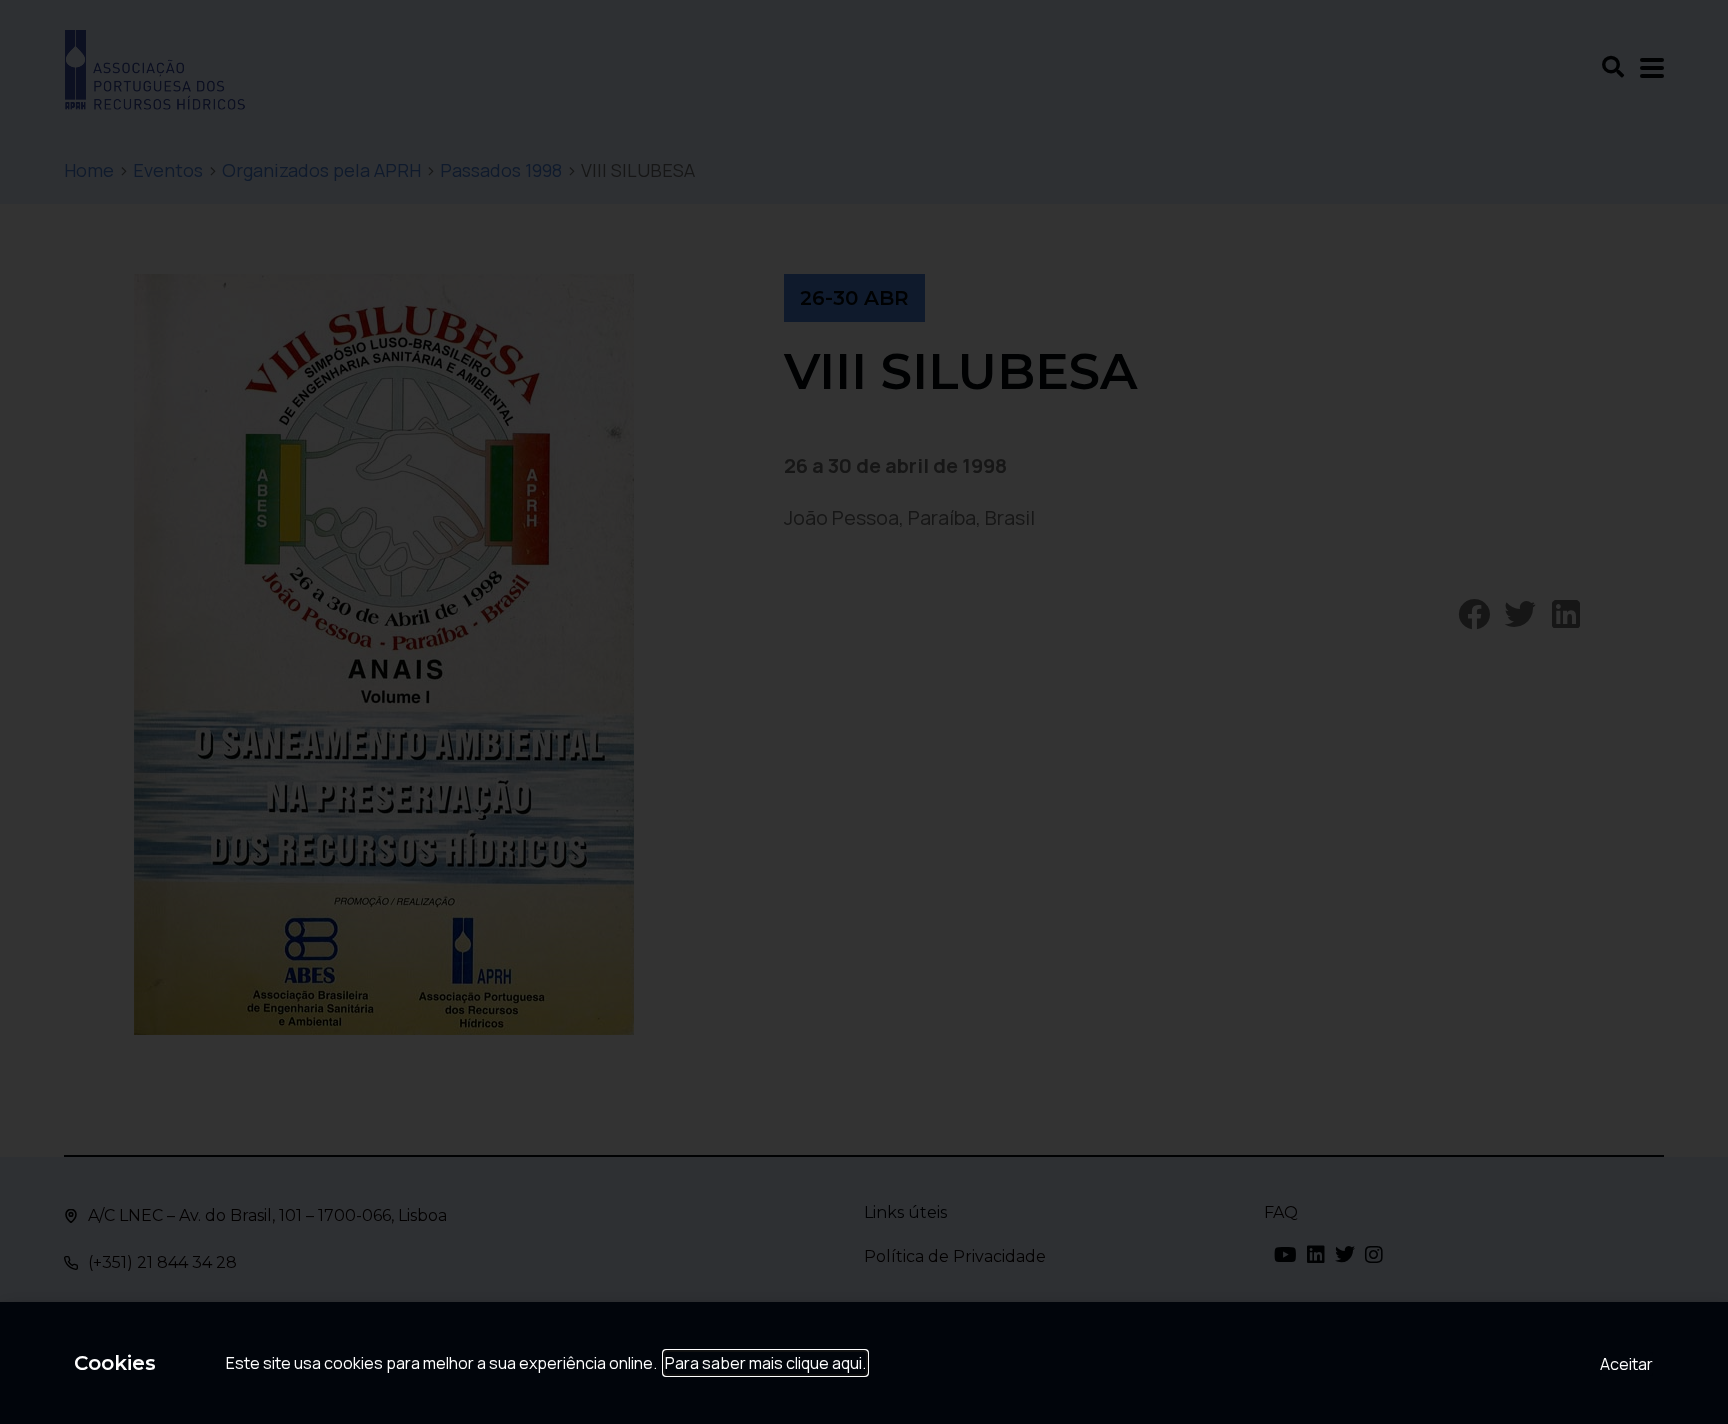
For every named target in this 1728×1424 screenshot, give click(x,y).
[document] (864, 712)
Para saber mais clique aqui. (765, 1363)
